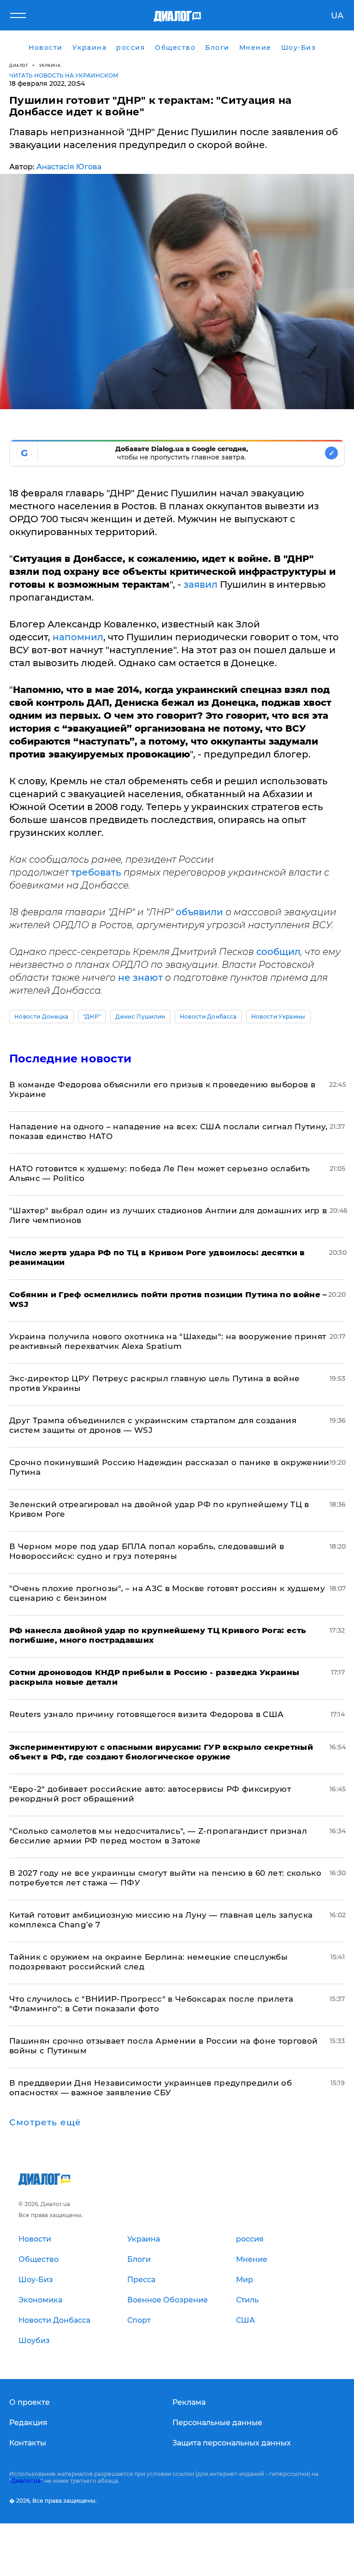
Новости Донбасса (208, 1017)
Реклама (189, 2402)
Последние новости (70, 1058)
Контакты (28, 2443)
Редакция (28, 2423)
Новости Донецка (41, 1017)
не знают (140, 978)
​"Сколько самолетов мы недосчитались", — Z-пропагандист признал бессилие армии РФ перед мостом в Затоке (158, 1836)
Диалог (19, 65)
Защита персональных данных (232, 2443)
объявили (201, 912)
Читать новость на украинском (64, 75)
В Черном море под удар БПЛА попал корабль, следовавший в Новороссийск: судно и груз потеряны (147, 1551)
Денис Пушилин (140, 1017)
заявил (202, 584)
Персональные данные (217, 2423)
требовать (97, 872)
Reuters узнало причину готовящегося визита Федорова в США (146, 1714)
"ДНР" (92, 1017)
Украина (50, 65)
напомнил (78, 637)
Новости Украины (278, 1017)
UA (337, 16)
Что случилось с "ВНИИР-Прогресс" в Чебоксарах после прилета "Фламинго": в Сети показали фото (151, 2004)
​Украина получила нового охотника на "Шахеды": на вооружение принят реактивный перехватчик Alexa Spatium (168, 1341)
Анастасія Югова (69, 167)
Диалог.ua (26, 2481)
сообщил (278, 952)
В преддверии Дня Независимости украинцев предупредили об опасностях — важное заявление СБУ (150, 2088)
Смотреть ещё (45, 2123)
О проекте (29, 2402)
